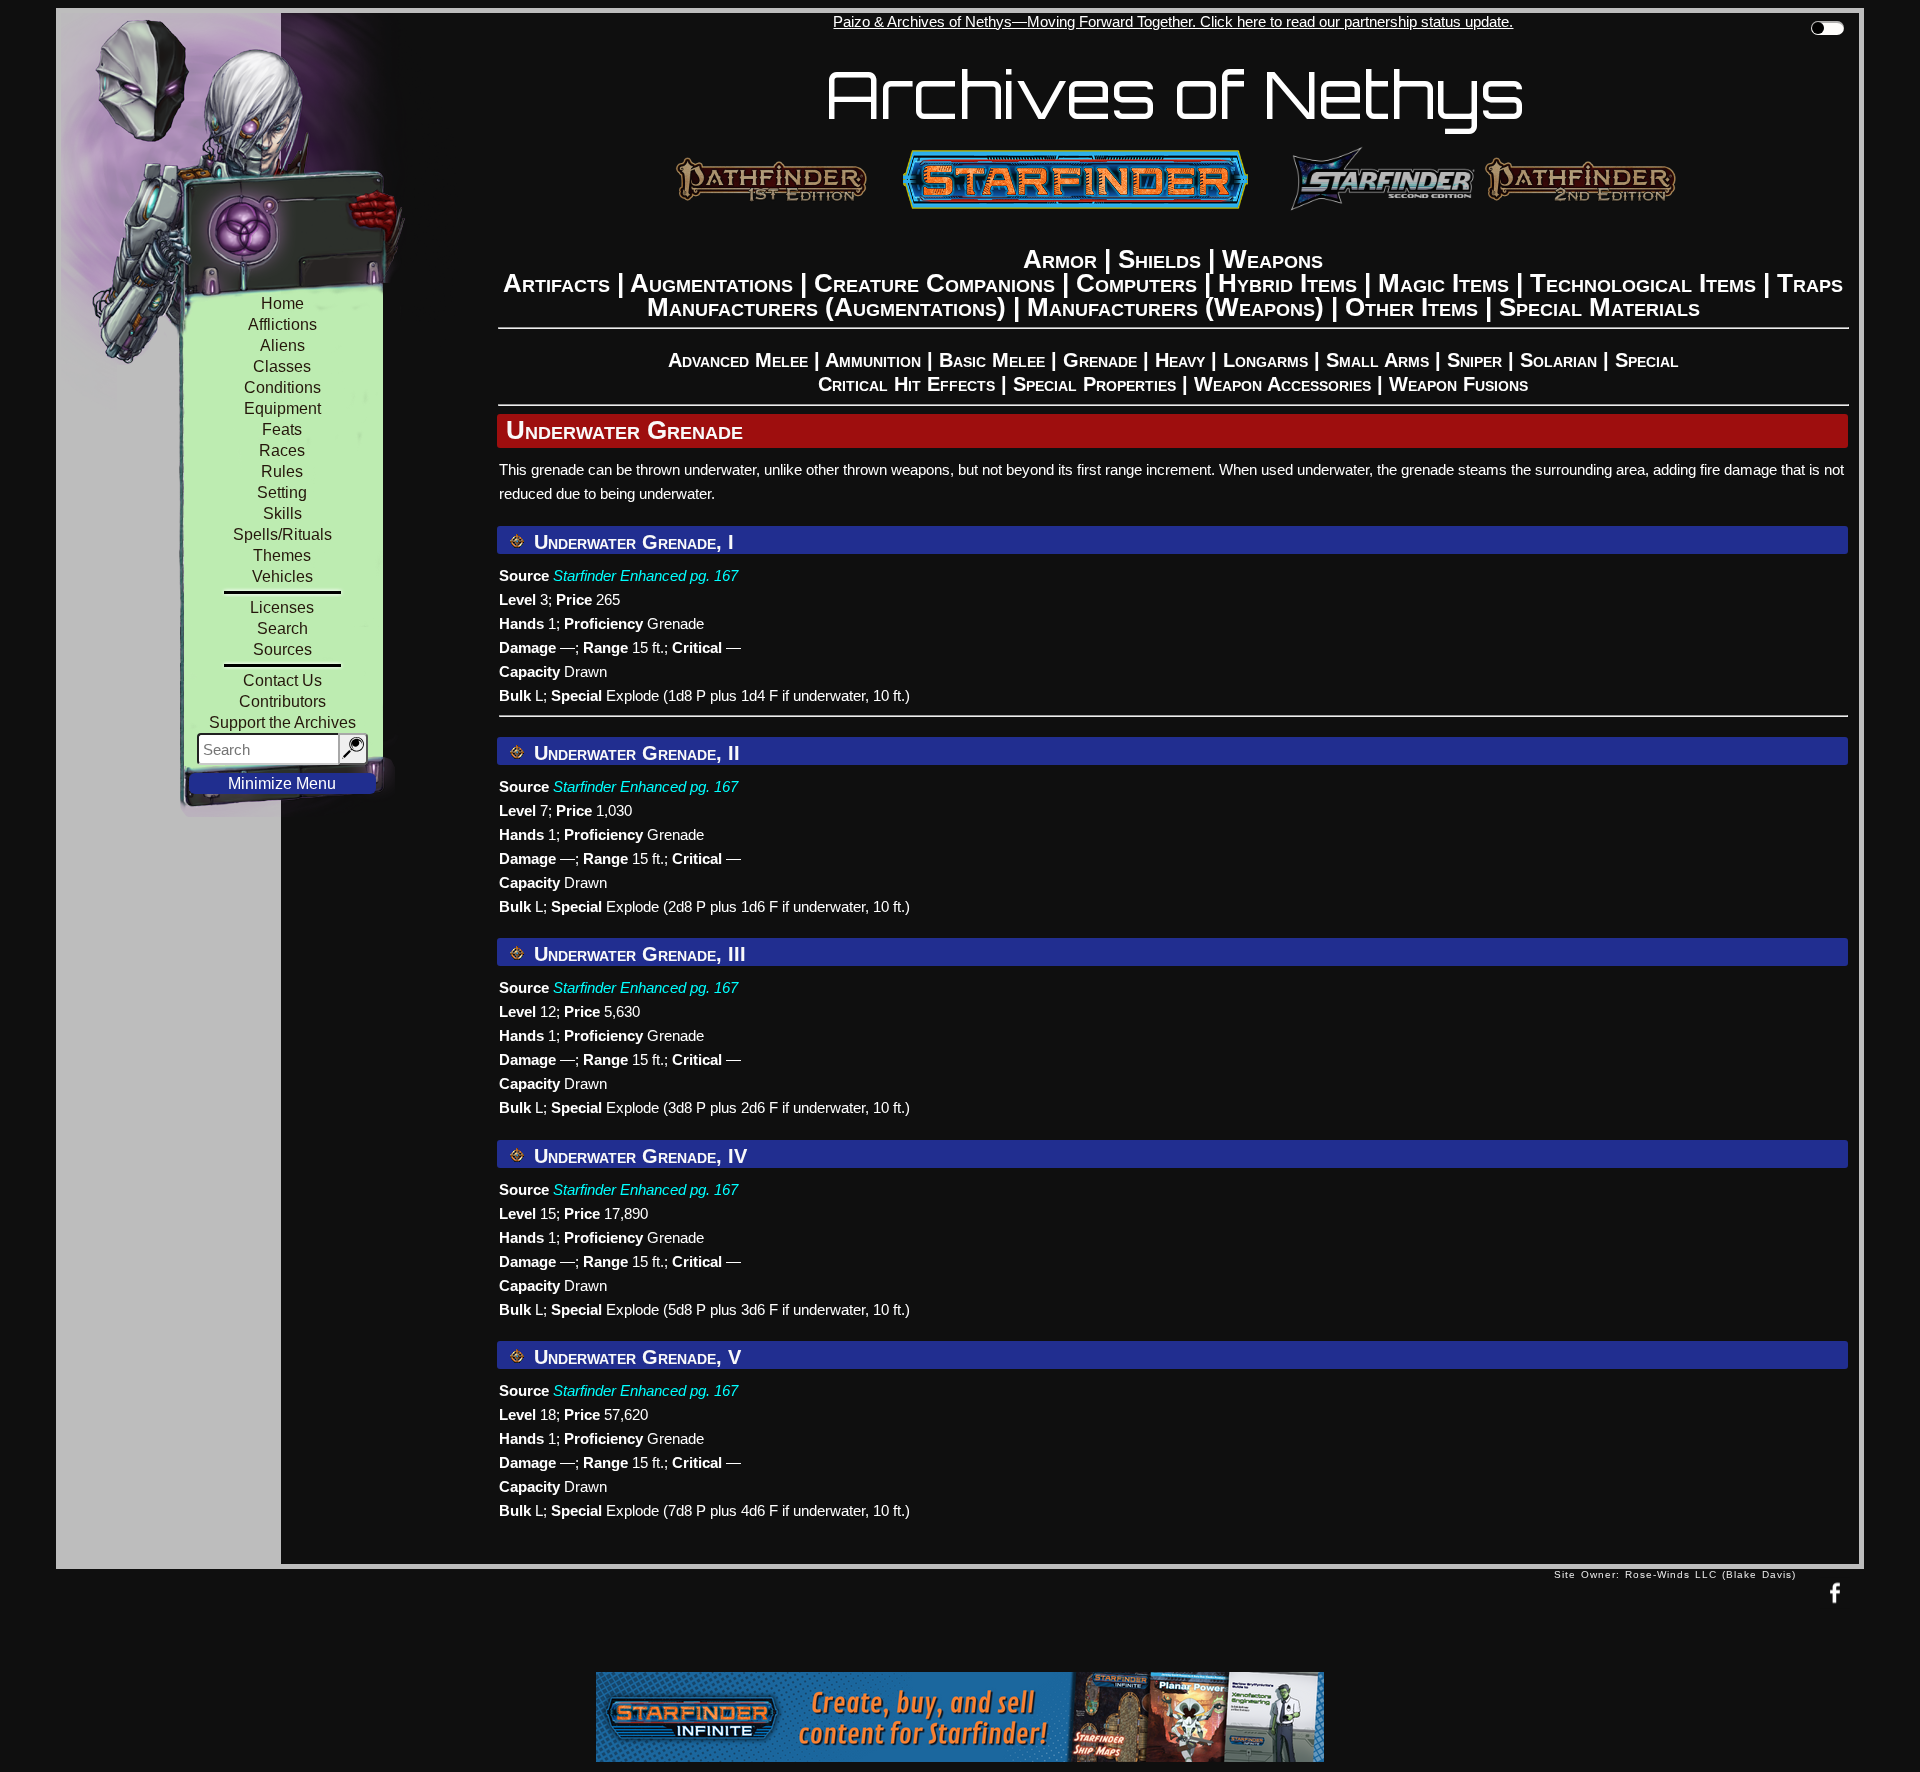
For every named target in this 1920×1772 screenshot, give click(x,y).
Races (282, 450)
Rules (282, 471)
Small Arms (1377, 360)
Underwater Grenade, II (634, 753)
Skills (282, 513)
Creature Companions (934, 283)
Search (282, 628)
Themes (282, 555)
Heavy (1180, 360)
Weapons (1272, 259)
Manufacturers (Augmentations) (826, 307)
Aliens (282, 345)
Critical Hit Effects (906, 384)
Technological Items (1643, 283)
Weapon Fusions (1458, 384)
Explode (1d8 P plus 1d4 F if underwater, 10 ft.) (758, 695)
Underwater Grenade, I (631, 542)
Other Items (1411, 307)
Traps (1810, 283)
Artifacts (556, 283)
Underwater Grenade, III (637, 954)
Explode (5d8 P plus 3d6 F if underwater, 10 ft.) (758, 1309)
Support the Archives (282, 722)
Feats (282, 429)
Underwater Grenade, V (634, 1357)
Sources (282, 649)
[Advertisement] (805, 1625)
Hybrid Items (1287, 283)
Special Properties (1094, 384)
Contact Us (282, 680)
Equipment (282, 408)
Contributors (282, 701)
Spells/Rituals (282, 534)
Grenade (1100, 360)
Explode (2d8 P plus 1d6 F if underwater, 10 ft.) (758, 906)
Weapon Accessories (1282, 384)
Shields (1159, 259)
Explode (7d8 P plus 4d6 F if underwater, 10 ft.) (758, 1510)
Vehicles (282, 576)
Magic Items (1443, 283)
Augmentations (711, 283)
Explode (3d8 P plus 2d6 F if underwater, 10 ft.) (758, 1107)
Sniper (1474, 360)
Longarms (1265, 360)
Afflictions (282, 324)
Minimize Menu (282, 783)
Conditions (282, 387)
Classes (282, 366)
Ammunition (873, 360)
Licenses (282, 607)
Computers (1136, 283)
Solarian (1558, 360)
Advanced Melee (738, 360)
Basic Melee (992, 360)
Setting (282, 492)
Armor (1060, 259)
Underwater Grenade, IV (637, 1156)
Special (1647, 360)
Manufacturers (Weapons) (1175, 307)
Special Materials (1599, 307)
